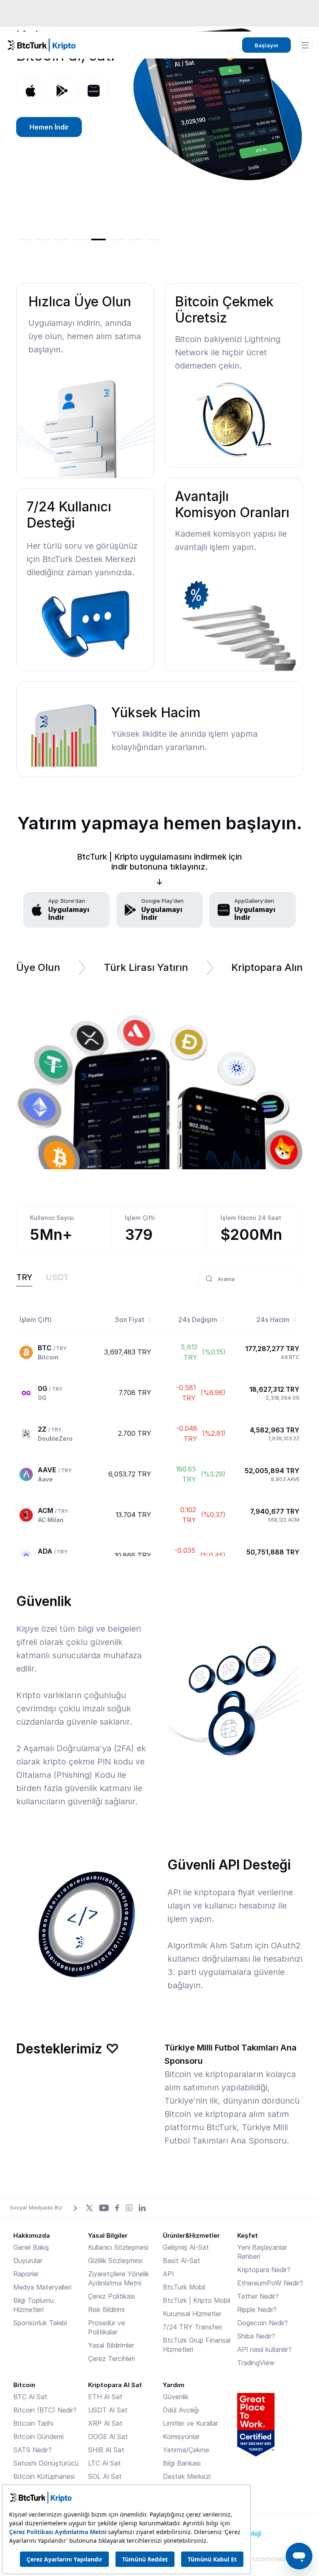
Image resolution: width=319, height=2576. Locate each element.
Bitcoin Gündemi (38, 2437)
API (168, 2274)
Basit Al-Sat (182, 2261)
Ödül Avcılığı (181, 2410)
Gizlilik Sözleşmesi (115, 2261)
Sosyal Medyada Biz (36, 2207)
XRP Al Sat (105, 2423)
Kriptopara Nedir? (264, 2270)
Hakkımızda (32, 2235)
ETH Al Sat (105, 2397)
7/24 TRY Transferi (192, 2327)
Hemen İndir (49, 127)
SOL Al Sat (105, 2476)
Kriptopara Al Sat (115, 2385)
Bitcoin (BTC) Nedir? (45, 2410)
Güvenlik (176, 2397)
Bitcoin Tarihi (33, 2423)
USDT (57, 1277)
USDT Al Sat (108, 2410)
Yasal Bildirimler (111, 2345)
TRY (24, 1277)
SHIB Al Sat (106, 2450)
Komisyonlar (181, 2437)
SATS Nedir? (32, 2450)
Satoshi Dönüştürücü (46, 2463)
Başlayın (266, 45)
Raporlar (26, 2274)
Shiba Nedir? (256, 2336)
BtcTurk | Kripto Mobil (196, 2300)
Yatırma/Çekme (186, 2450)
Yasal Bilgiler (108, 2235)
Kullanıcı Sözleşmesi (118, 2247)
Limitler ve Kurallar (190, 2423)
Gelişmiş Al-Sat (186, 2247)
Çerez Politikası (112, 2296)
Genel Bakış (31, 2247)
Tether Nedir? (258, 2296)
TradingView (256, 2363)
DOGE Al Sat (108, 2437)
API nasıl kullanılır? (264, 2349)
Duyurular (28, 2261)
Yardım (174, 2385)
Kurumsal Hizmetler (192, 2314)
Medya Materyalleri (42, 2287)
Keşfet (248, 2235)
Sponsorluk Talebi (40, 2323)
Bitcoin (24, 2385)
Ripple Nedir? (257, 2310)
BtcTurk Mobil (184, 2287)
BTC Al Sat (30, 2397)
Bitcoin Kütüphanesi (44, 2476)
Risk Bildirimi (106, 2310)
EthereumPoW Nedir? (270, 2283)
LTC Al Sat (104, 2463)
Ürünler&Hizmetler (191, 2235)
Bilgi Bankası (182, 2463)
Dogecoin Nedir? (263, 2323)
